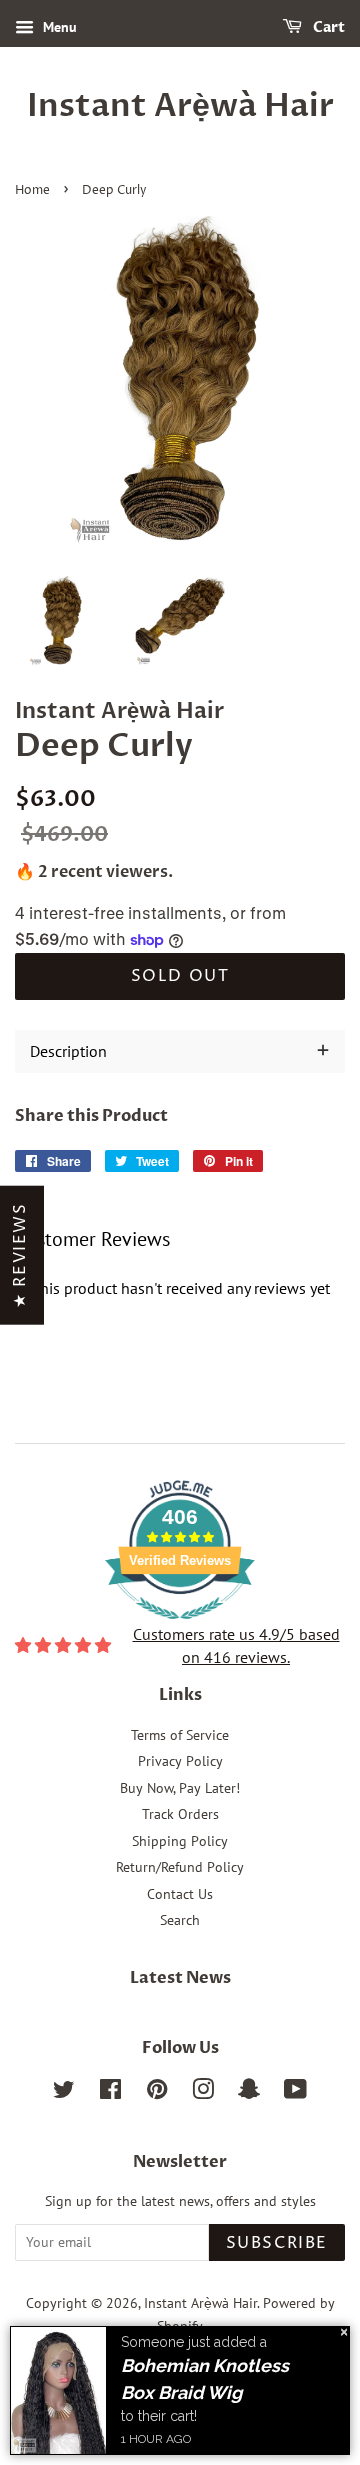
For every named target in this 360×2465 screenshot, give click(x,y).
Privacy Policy (180, 1761)
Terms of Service (180, 1735)
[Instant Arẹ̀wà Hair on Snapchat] (249, 2093)
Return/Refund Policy (180, 1867)
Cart (327, 27)
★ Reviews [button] (20, 1254)
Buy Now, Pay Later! (180, 1788)
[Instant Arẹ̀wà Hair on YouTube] (295, 2093)
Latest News (180, 1978)
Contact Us (180, 1894)
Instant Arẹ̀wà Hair (180, 106)
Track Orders (180, 1814)
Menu (58, 27)
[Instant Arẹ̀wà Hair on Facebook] (110, 2093)
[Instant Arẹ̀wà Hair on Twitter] (64, 2093)
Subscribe (277, 2243)
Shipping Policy (180, 1841)
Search (180, 1920)
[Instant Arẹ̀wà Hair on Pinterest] (157, 2093)
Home (32, 190)
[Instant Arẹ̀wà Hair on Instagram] (203, 2093)
